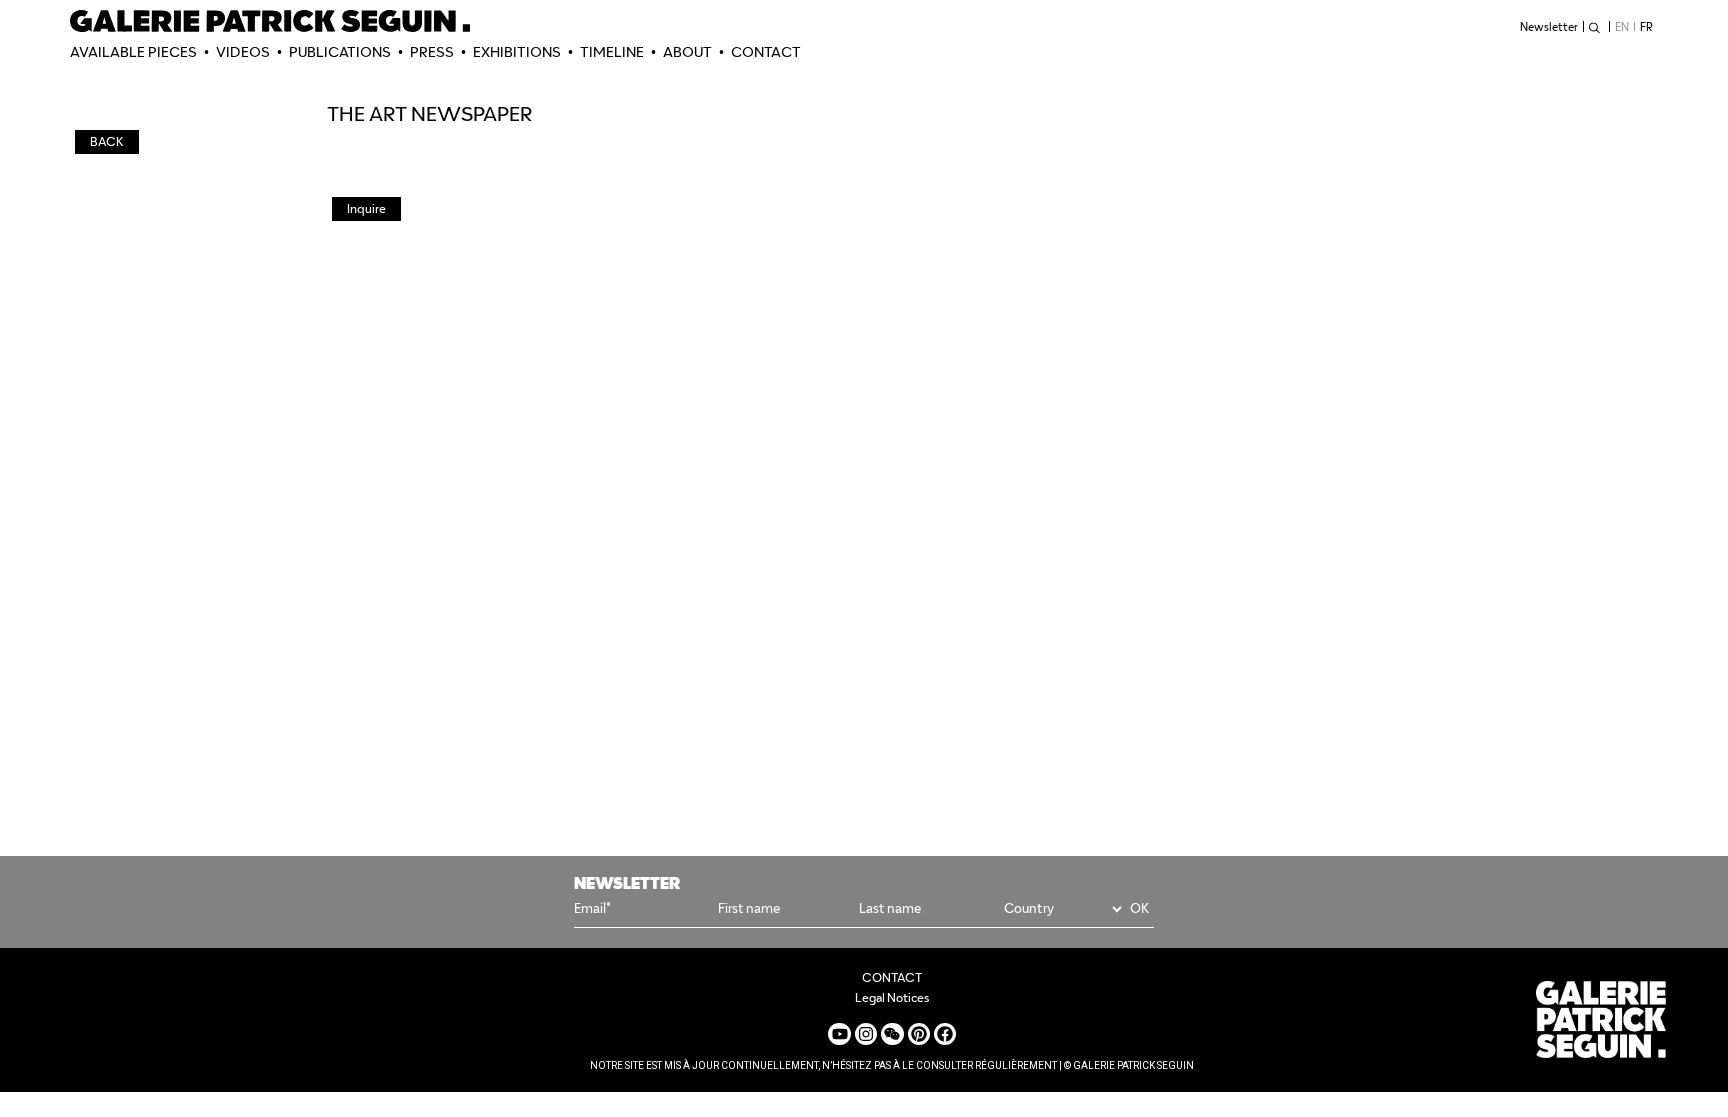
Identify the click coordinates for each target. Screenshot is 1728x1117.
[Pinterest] (919, 1034)
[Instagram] (866, 1034)
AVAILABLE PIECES (133, 52)
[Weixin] (892, 1034)
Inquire (366, 208)
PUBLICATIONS (340, 52)
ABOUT (687, 52)
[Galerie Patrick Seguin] (270, 21)
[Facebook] (945, 1034)
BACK (107, 141)
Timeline (612, 52)
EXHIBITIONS (517, 52)
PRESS (432, 52)
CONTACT (766, 52)
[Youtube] (839, 1034)
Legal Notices (892, 997)
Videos (243, 52)
